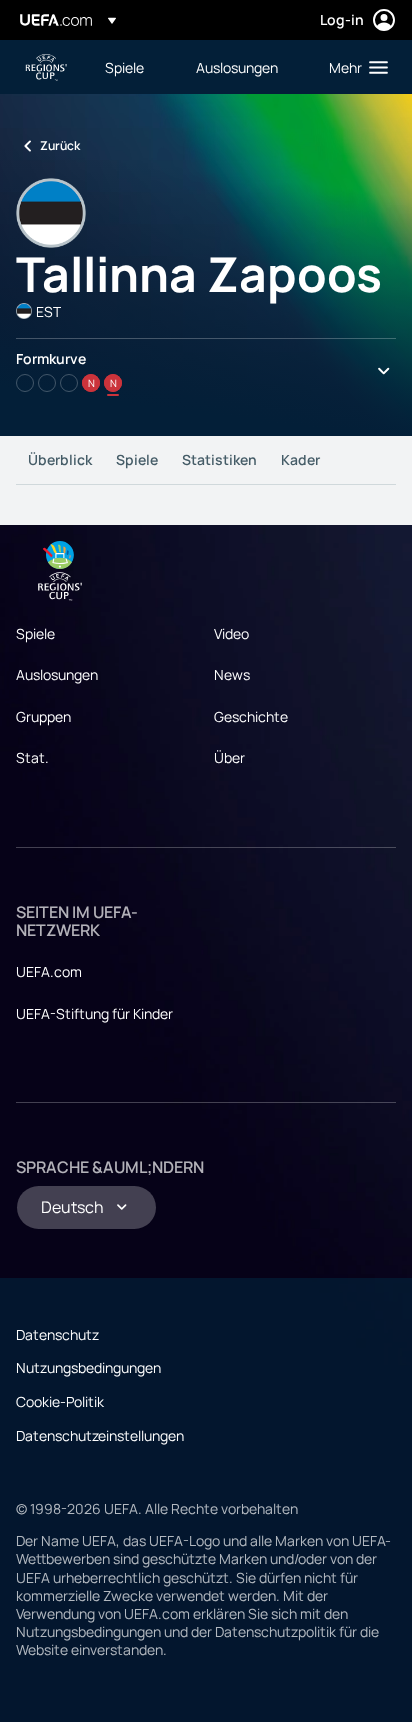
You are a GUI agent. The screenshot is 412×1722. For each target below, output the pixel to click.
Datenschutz (57, 1334)
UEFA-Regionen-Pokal (46, 67)
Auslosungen (57, 674)
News (232, 674)
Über (229, 757)
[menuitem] (133, 67)
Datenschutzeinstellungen (100, 1435)
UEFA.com (49, 971)
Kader (300, 459)
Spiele (137, 459)
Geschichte (251, 716)
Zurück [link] (60, 145)
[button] (354, 67)
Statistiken (219, 459)
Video (231, 633)
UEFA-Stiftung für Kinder (94, 1013)
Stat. (32, 757)
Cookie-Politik (60, 1401)
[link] (124, 67)
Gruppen (43, 716)
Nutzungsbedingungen (88, 1367)
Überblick (60, 459)
